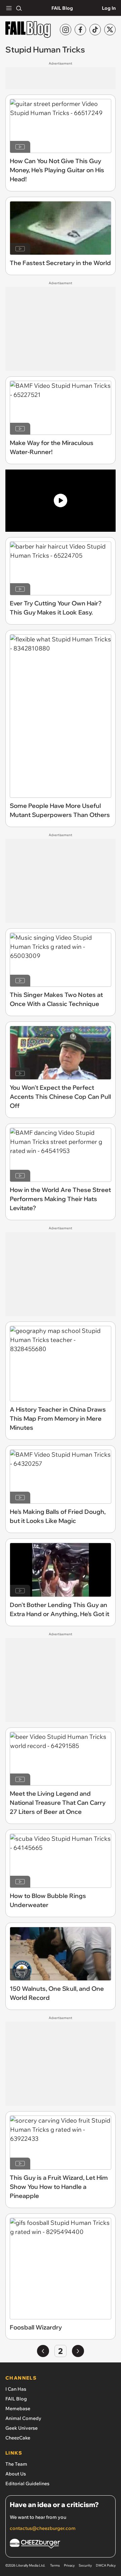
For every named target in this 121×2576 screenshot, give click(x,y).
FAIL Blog (62, 8)
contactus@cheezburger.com (43, 2528)
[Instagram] (66, 30)
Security (85, 2565)
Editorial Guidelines (27, 2484)
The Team (16, 2464)
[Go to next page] (78, 2351)
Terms (55, 2565)
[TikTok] (95, 30)
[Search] (19, 8)
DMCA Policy (106, 2565)
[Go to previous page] (43, 2351)
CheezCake (18, 2438)
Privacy (69, 2565)
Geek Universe (22, 2428)
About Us (16, 2474)
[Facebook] (80, 30)
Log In (109, 8)
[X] (110, 30)
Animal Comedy (23, 2418)
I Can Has (16, 2389)
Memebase (18, 2409)
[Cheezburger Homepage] (61, 2545)
